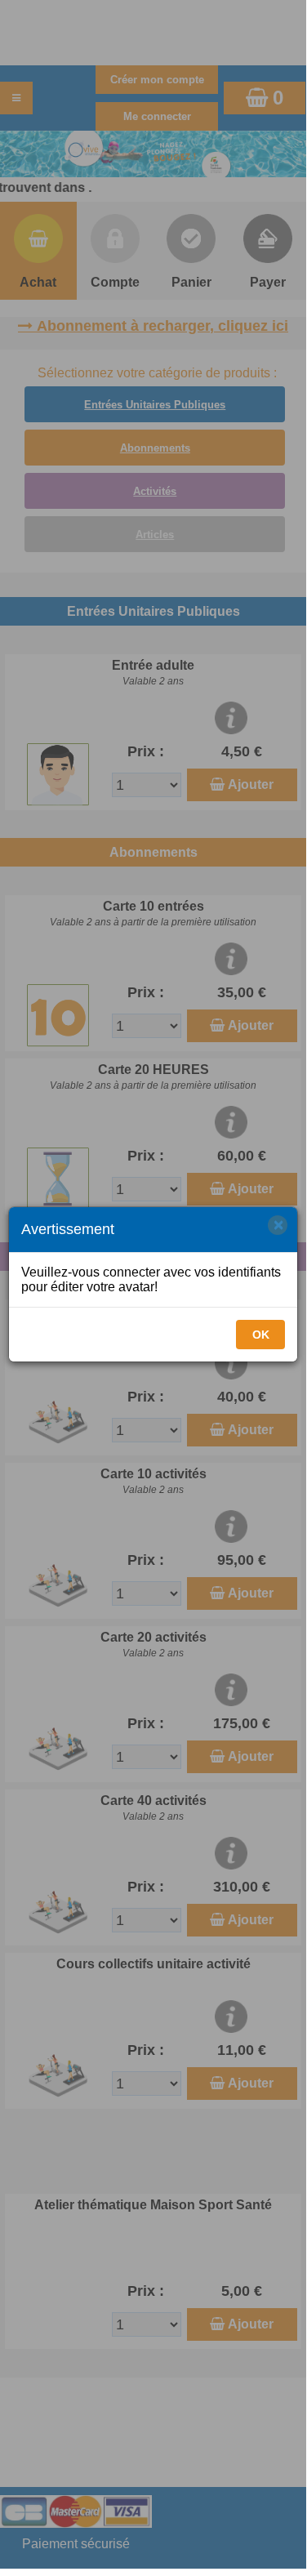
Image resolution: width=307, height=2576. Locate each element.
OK (261, 1335)
